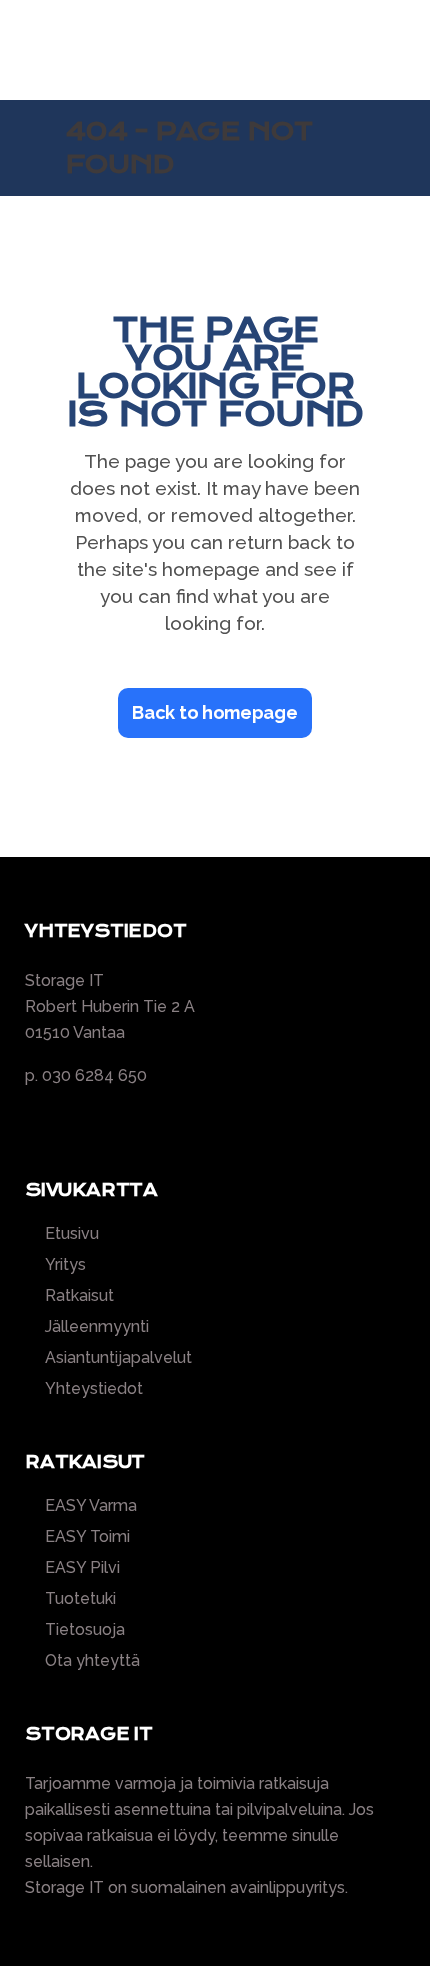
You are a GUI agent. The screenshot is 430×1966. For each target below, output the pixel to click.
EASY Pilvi (82, 1568)
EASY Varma (91, 1506)
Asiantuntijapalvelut (118, 1358)
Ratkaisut (79, 1296)
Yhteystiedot (94, 1389)
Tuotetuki (80, 1599)
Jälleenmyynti (97, 1327)
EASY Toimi (87, 1537)
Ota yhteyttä (92, 1661)
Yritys (65, 1265)
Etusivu (72, 1234)
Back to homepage (214, 712)
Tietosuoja (85, 1630)
